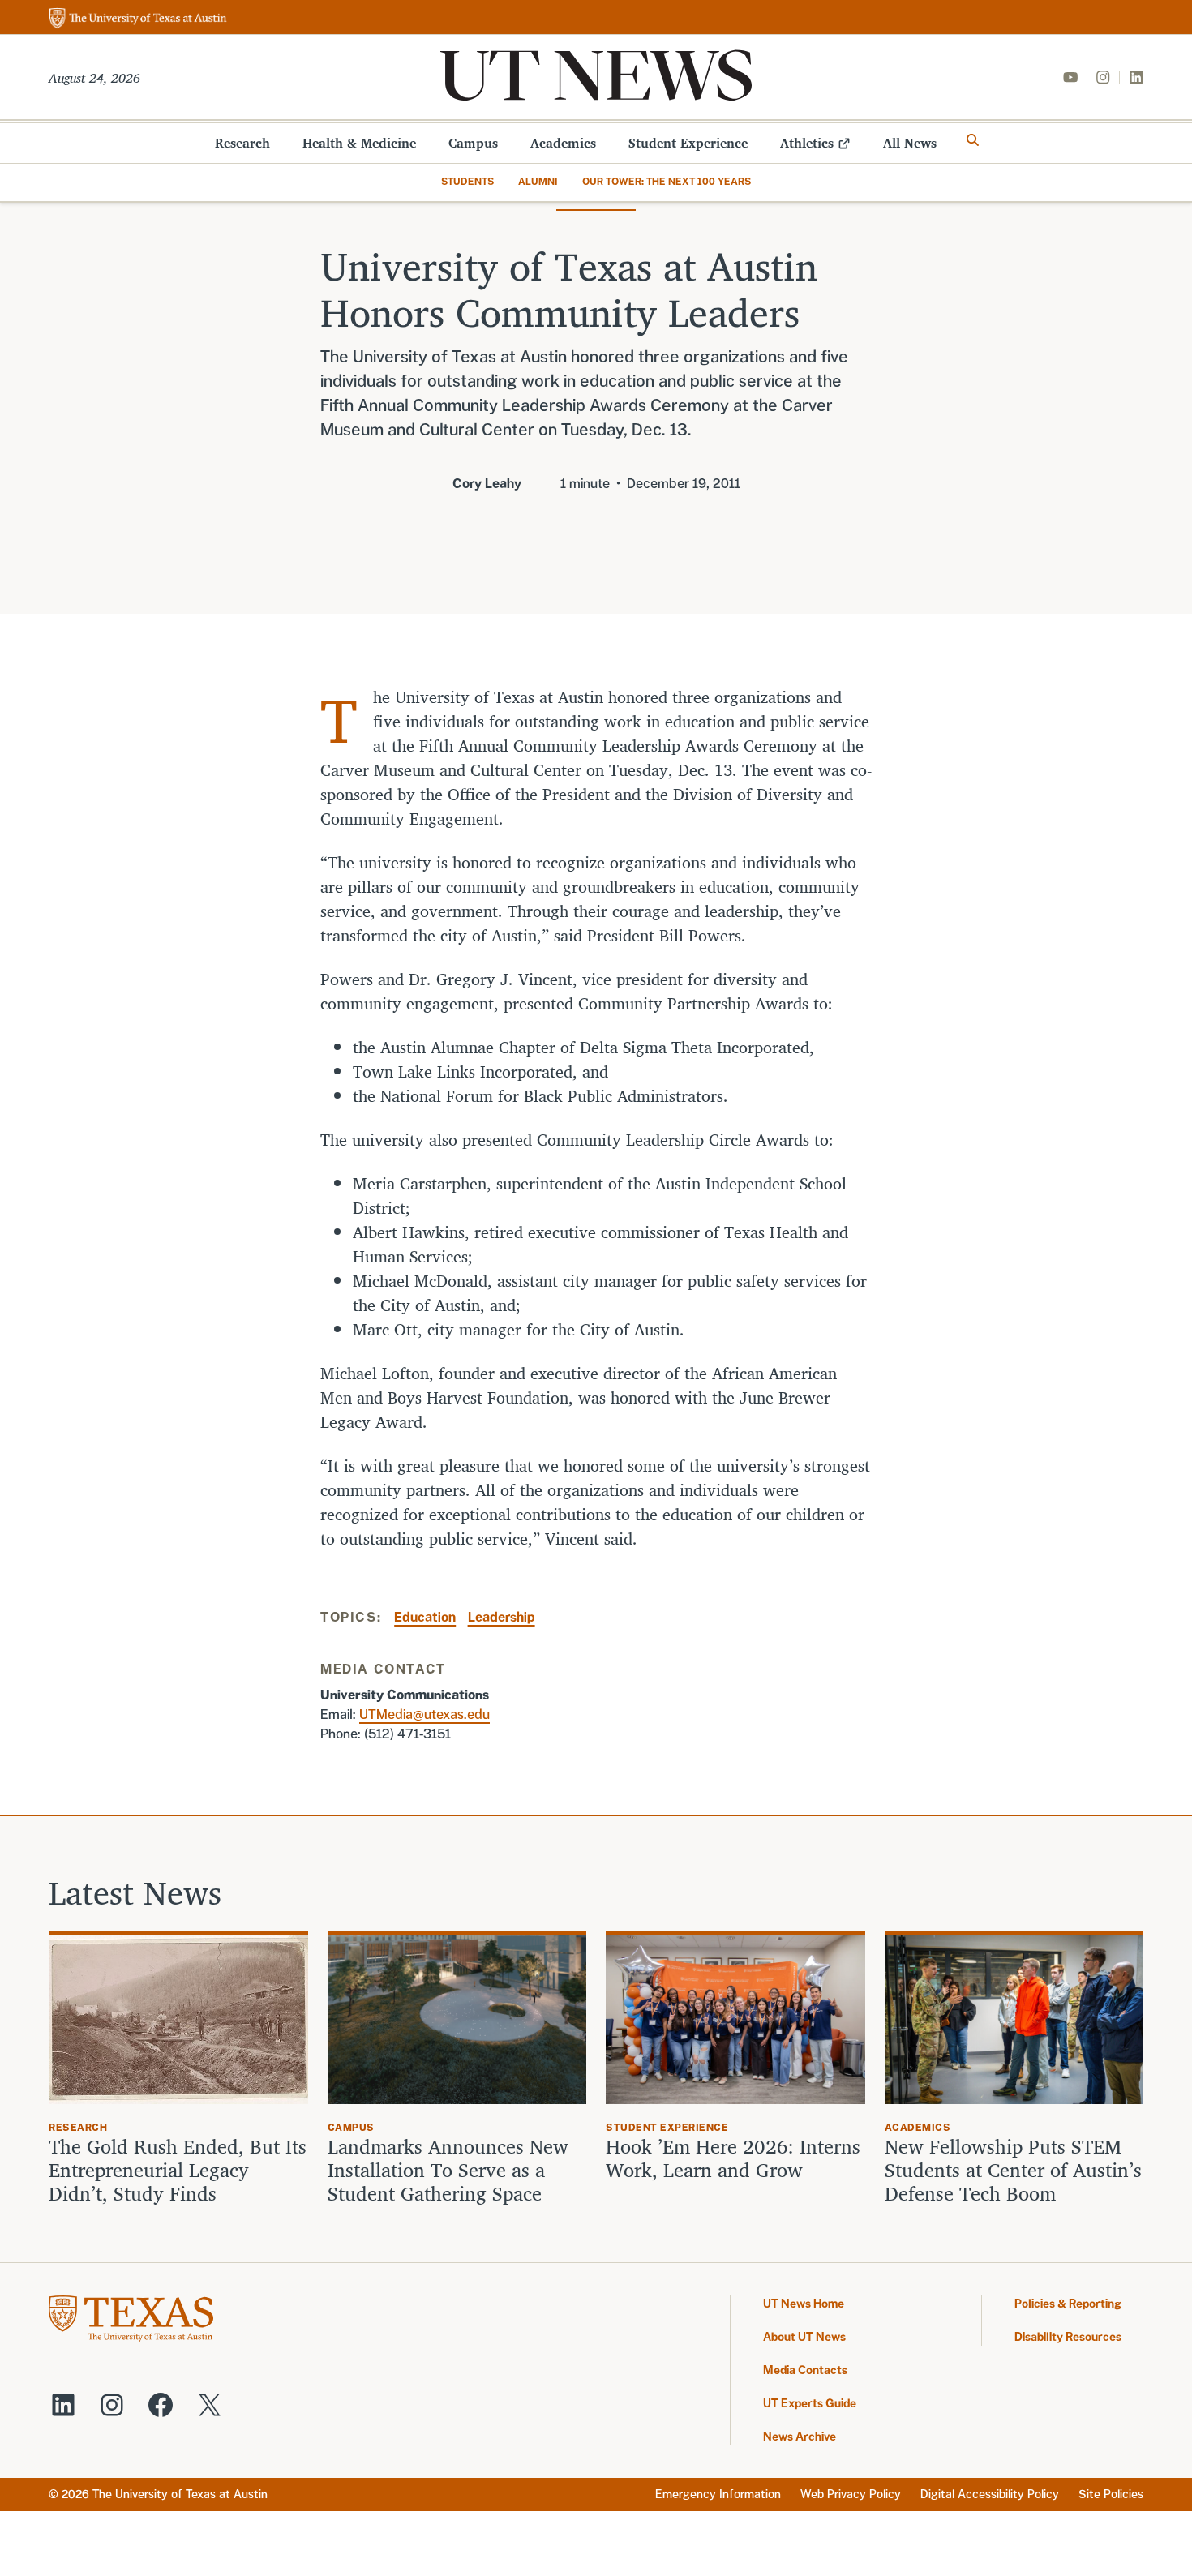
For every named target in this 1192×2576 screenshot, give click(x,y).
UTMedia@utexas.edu (424, 1714)
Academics (563, 143)
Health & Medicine (359, 143)
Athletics (807, 143)
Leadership (502, 1617)
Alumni (538, 182)
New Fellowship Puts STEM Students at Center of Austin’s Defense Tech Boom (1013, 2170)
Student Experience (688, 143)
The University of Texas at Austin (180, 2494)
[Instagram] (1103, 77)
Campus (473, 143)
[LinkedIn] (1136, 77)
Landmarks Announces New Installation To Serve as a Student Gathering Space (448, 2170)
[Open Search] (973, 140)
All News (910, 143)
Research (242, 143)
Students (467, 182)
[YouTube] (1070, 77)
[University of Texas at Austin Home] (138, 19)
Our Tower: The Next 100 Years (667, 182)
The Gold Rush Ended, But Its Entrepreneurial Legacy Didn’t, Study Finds (178, 2170)
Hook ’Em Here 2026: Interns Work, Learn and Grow (733, 2158)
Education (425, 1617)
